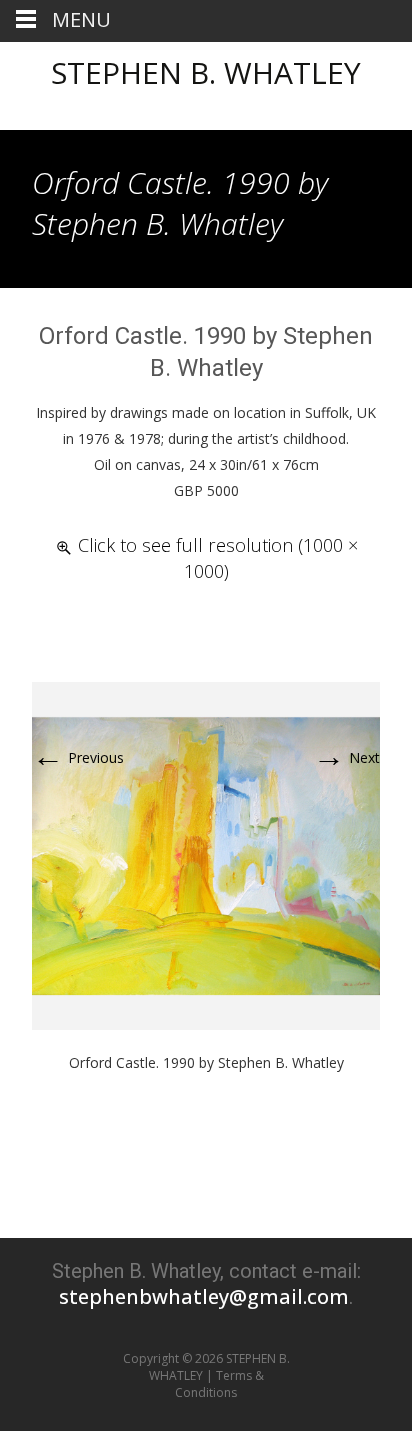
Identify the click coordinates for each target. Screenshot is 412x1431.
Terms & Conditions (219, 1384)
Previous (78, 757)
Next (346, 757)
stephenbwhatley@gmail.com (204, 1296)
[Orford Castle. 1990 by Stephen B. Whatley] (206, 854)
